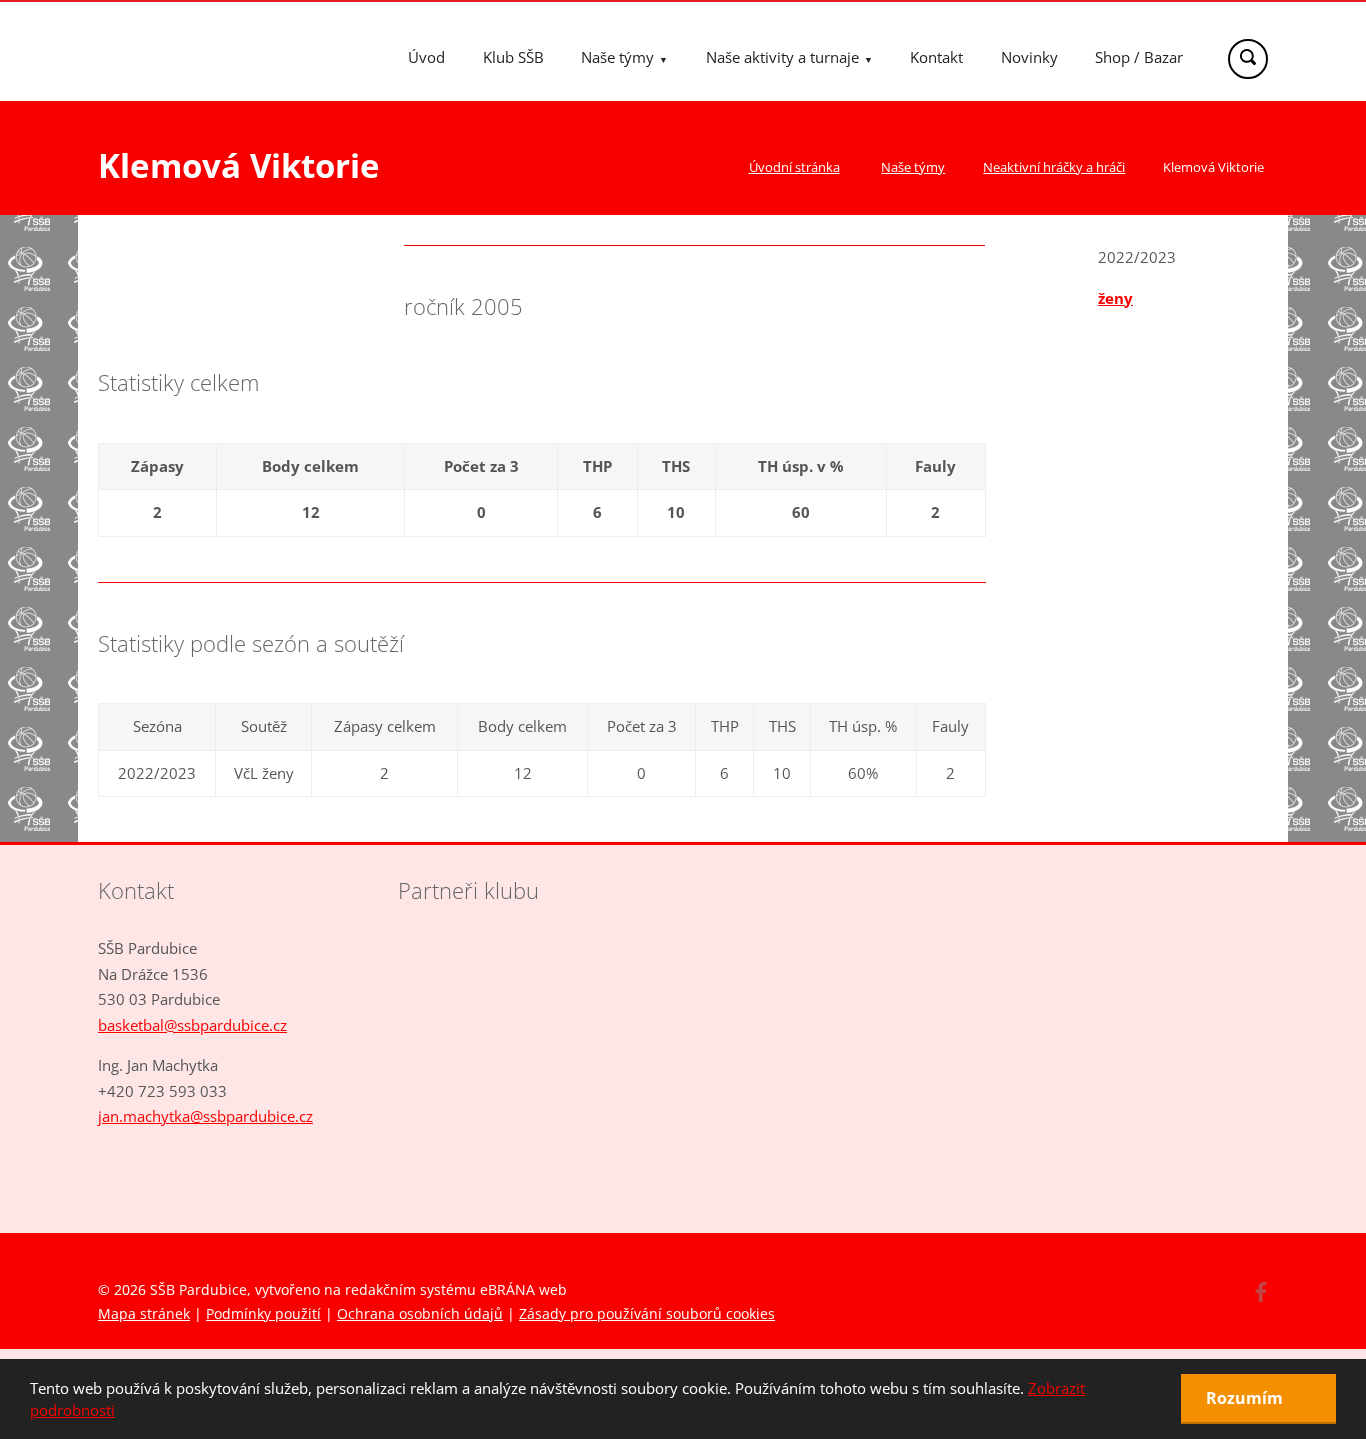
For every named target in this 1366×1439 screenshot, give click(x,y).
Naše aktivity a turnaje (782, 57)
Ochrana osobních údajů (420, 1313)
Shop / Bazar (1139, 57)
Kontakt (936, 57)
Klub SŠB (513, 57)
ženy (1115, 298)
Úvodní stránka (794, 167)
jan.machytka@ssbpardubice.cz (205, 1116)
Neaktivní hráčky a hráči (1054, 167)
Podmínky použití (263, 1313)
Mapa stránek (144, 1313)
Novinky (1029, 57)
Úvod (426, 57)
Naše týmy (617, 57)
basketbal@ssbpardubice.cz (192, 1025)
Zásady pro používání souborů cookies (647, 1313)
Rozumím (1246, 1398)
